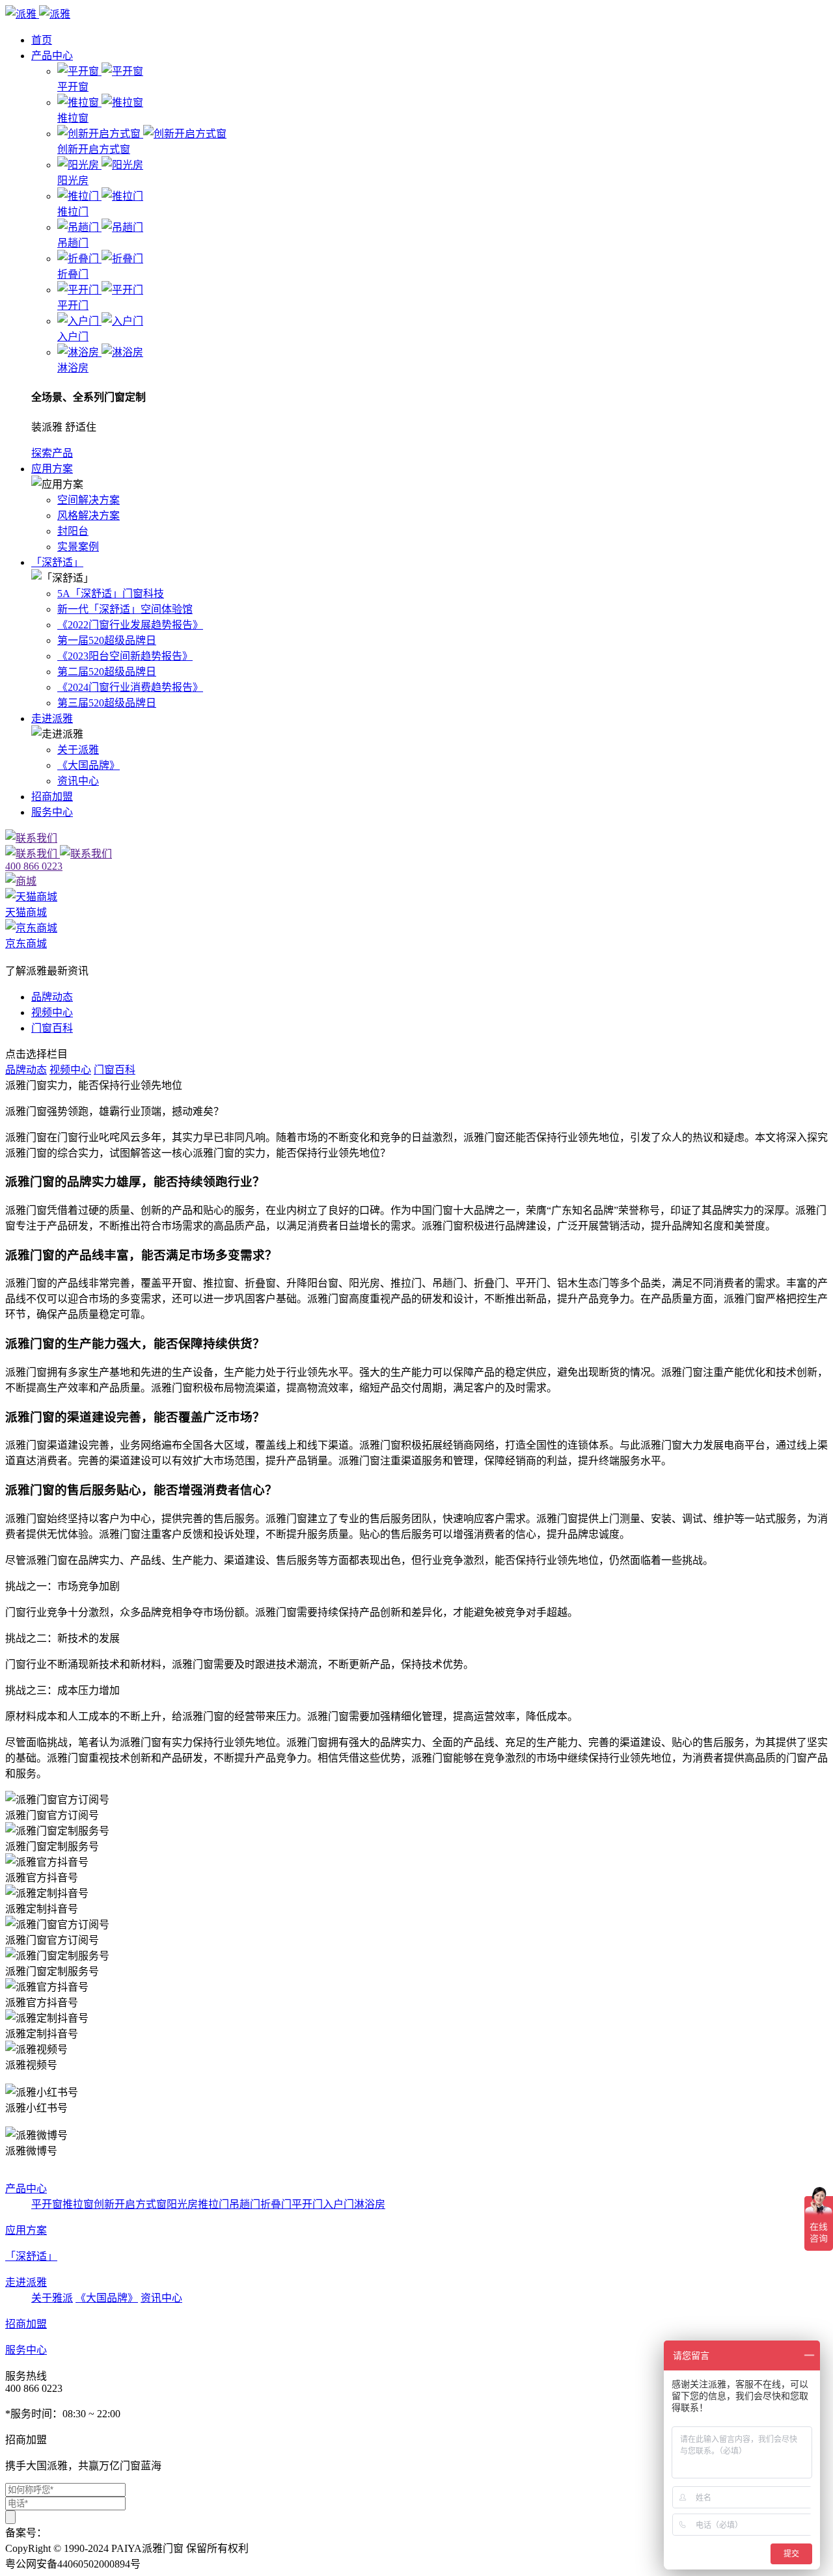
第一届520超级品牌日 (107, 640)
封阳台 (73, 531)
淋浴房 (370, 2204)
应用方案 (52, 469)
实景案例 (78, 547)
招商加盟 (52, 797)
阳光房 (182, 2204)
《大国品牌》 (89, 765)
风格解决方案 (89, 516)
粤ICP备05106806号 (91, 2533)
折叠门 (276, 2204)
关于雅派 (52, 2298)
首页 (42, 40)
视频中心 (52, 1013)
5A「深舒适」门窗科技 (111, 594)
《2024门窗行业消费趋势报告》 (130, 687)
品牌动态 (52, 997)
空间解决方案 (89, 500)
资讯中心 (78, 781)
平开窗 (47, 2204)
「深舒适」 (57, 562)
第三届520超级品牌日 (107, 703)
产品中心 (52, 56)
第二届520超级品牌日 (107, 672)
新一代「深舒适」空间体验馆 (125, 609)
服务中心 (52, 812)
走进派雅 (52, 718)
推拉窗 (78, 2204)
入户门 (338, 2204)
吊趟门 (245, 2204)
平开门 (307, 2204)
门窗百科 (52, 1028)
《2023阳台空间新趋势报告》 (125, 656)
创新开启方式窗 (130, 2204)
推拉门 (213, 2204)
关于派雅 (78, 750)
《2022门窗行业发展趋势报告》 (130, 625)
